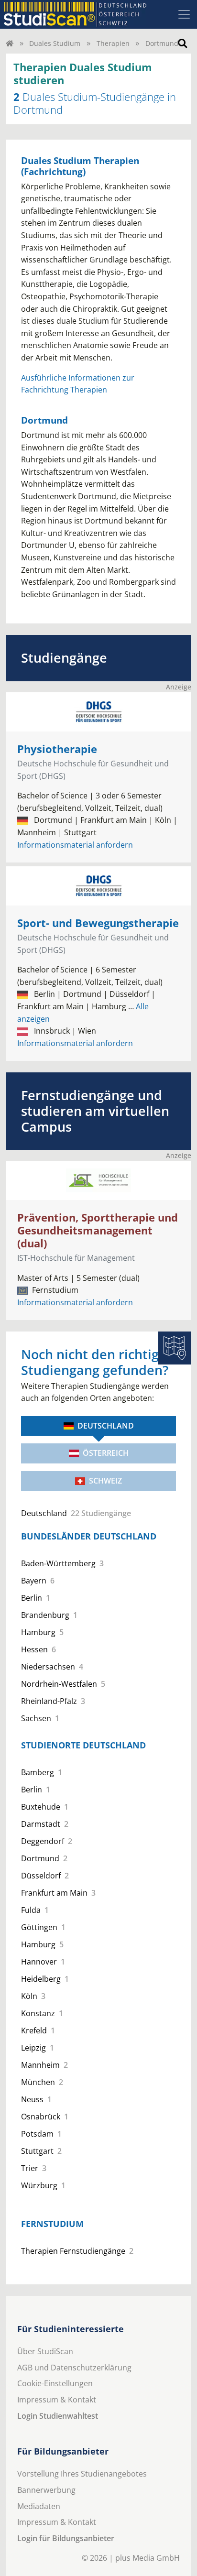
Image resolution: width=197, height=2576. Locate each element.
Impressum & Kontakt (57, 2400)
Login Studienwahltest (58, 2416)
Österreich (106, 1453)
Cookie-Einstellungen (55, 2383)
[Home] (10, 43)
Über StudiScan (45, 2351)
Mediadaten (39, 2506)
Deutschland (106, 1426)
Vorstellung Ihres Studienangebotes (82, 2474)
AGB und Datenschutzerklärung (74, 2368)
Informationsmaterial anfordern (75, 845)
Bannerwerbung (46, 2490)
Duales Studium (55, 43)
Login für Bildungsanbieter (66, 2538)
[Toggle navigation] (184, 14)
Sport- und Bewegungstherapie (98, 923)
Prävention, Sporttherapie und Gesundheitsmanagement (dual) (98, 1230)
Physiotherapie (57, 749)
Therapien (113, 43)
